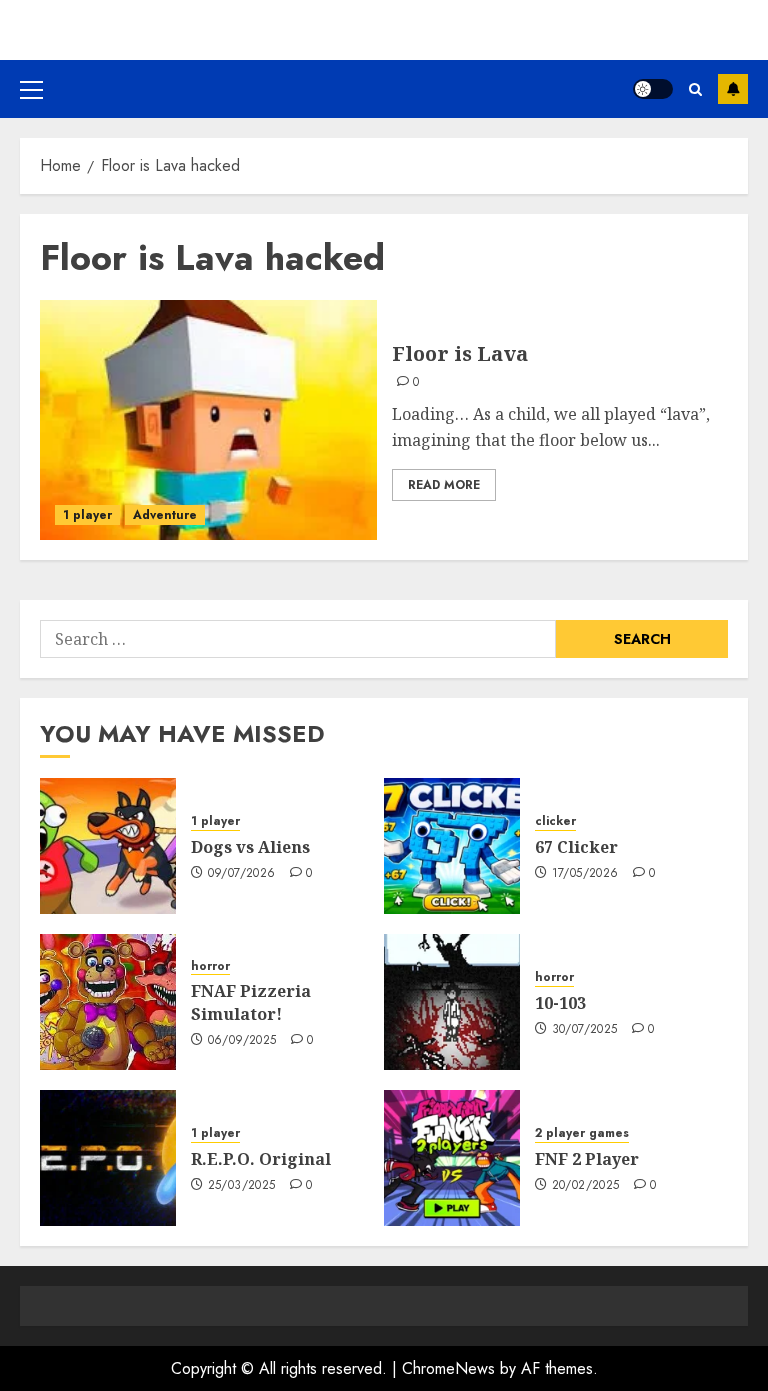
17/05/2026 (585, 874)
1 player (87, 515)
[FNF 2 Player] (452, 1158)
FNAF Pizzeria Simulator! (251, 1002)
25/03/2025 (242, 1186)
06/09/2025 (242, 1041)
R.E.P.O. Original (261, 1159)
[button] (31, 89)
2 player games (582, 1133)
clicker (555, 821)
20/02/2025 (586, 1186)
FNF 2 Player (587, 1159)
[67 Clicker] (452, 846)
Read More (444, 485)
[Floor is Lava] (208, 420)
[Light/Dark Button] (653, 89)
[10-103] (452, 1002)
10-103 (560, 1003)
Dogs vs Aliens (250, 847)
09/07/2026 (242, 874)
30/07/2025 (585, 1030)
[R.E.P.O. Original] (108, 1158)
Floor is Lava (460, 353)
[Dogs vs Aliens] (108, 846)
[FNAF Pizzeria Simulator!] (108, 1002)
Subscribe (733, 89)
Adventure (165, 515)
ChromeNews (448, 1368)
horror (210, 966)
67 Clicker (576, 847)
